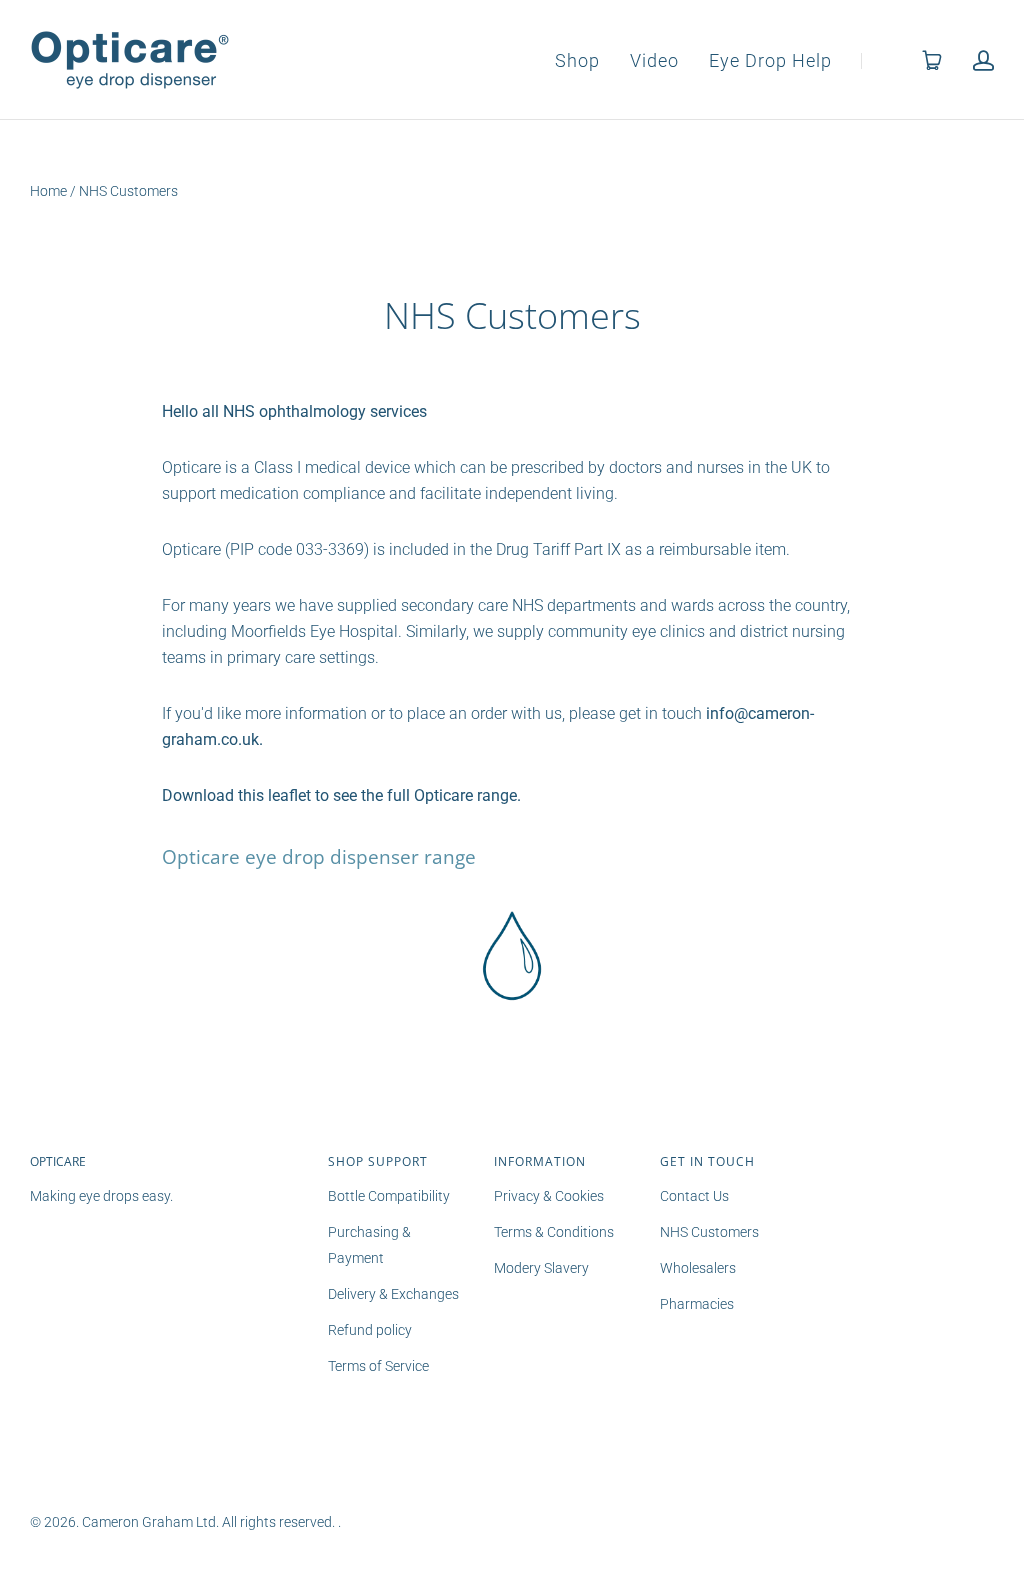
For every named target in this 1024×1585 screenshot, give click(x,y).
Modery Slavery (541, 1268)
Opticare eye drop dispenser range (319, 856)
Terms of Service (378, 1366)
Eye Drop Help (770, 61)
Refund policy (370, 1330)
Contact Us (694, 1196)
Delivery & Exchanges (393, 1294)
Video (654, 61)
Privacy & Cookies (549, 1196)
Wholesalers (698, 1268)
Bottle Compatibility (389, 1196)
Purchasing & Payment (369, 1245)
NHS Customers (709, 1232)
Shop (577, 61)
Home (48, 191)
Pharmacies (697, 1304)
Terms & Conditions (554, 1232)
